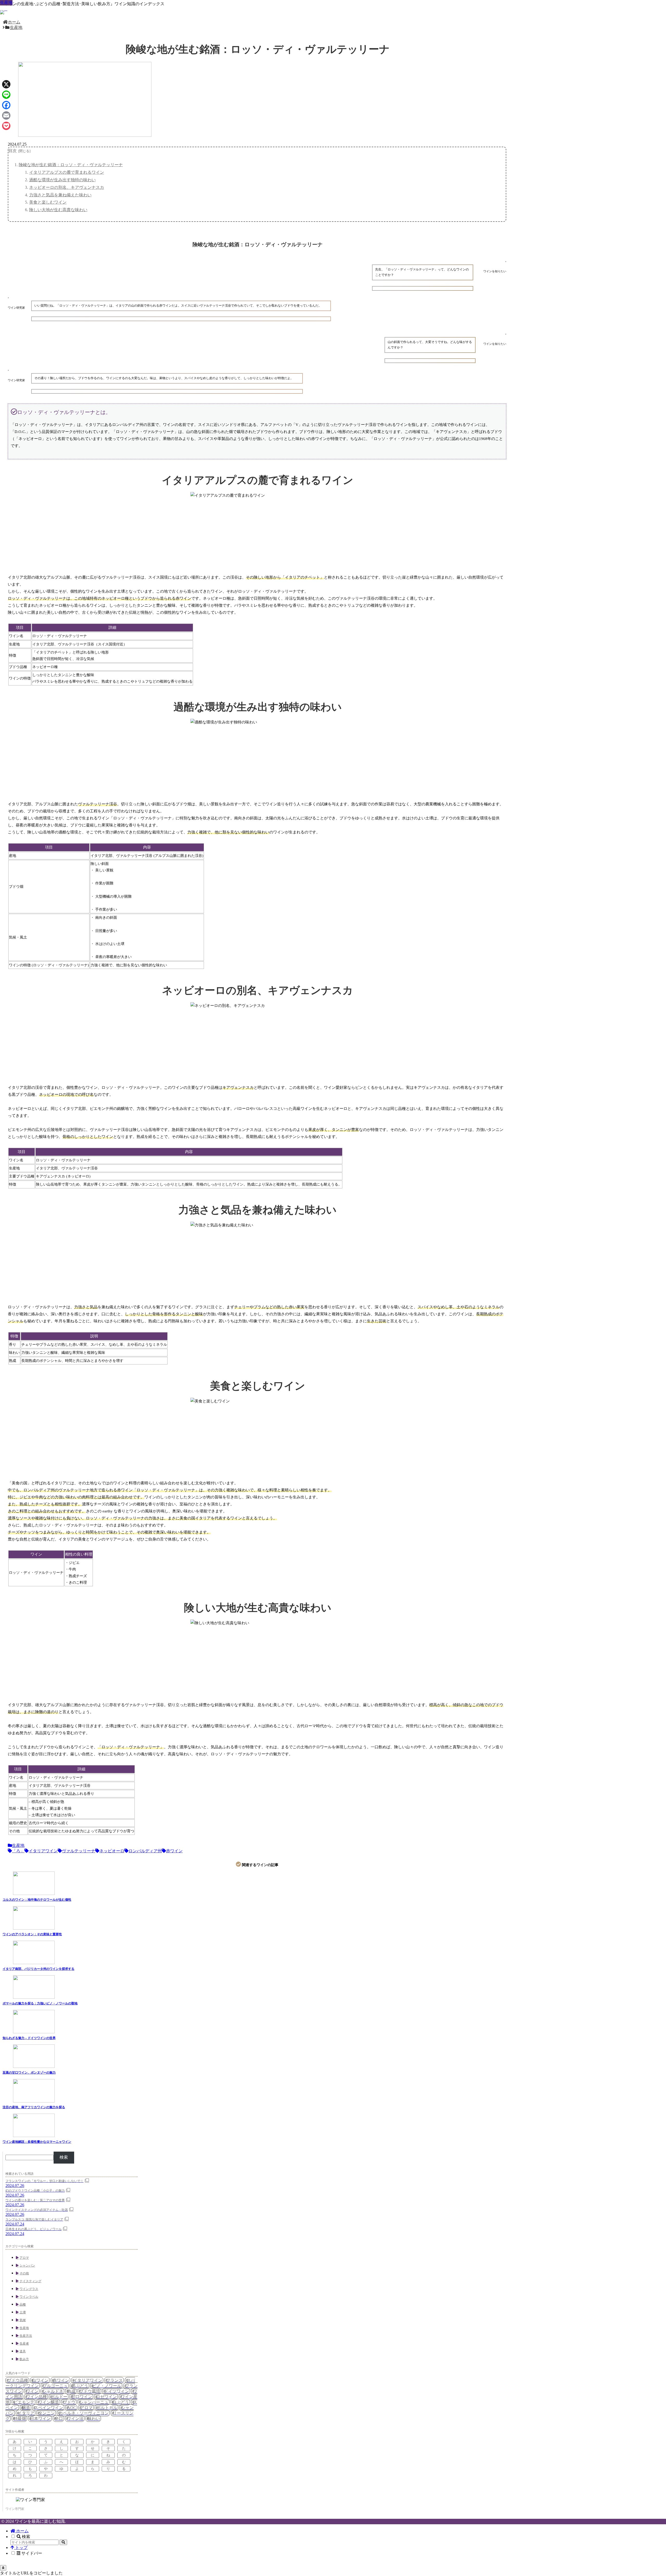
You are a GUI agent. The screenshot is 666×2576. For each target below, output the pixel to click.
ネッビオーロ (112, 1851)
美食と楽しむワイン (48, 202)
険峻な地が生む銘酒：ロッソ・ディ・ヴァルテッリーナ (71, 165)
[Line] (6, 95)
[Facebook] (6, 105)
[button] (63, 2542)
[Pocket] (6, 126)
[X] (6, 84)
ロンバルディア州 (145, 1851)
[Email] (6, 115)
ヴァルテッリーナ (79, 1851)
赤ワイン (174, 1851)
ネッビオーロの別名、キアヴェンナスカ (67, 187)
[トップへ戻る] (3, 2568)
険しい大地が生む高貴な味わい (58, 210)
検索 (64, 2157)
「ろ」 (18, 1851)
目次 (12, 151)
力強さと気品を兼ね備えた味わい (60, 195)
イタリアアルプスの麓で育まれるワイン (67, 172)
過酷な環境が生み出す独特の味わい (62, 180)
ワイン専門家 (15, 2509)
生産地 (18, 1845)
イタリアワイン (43, 1851)
